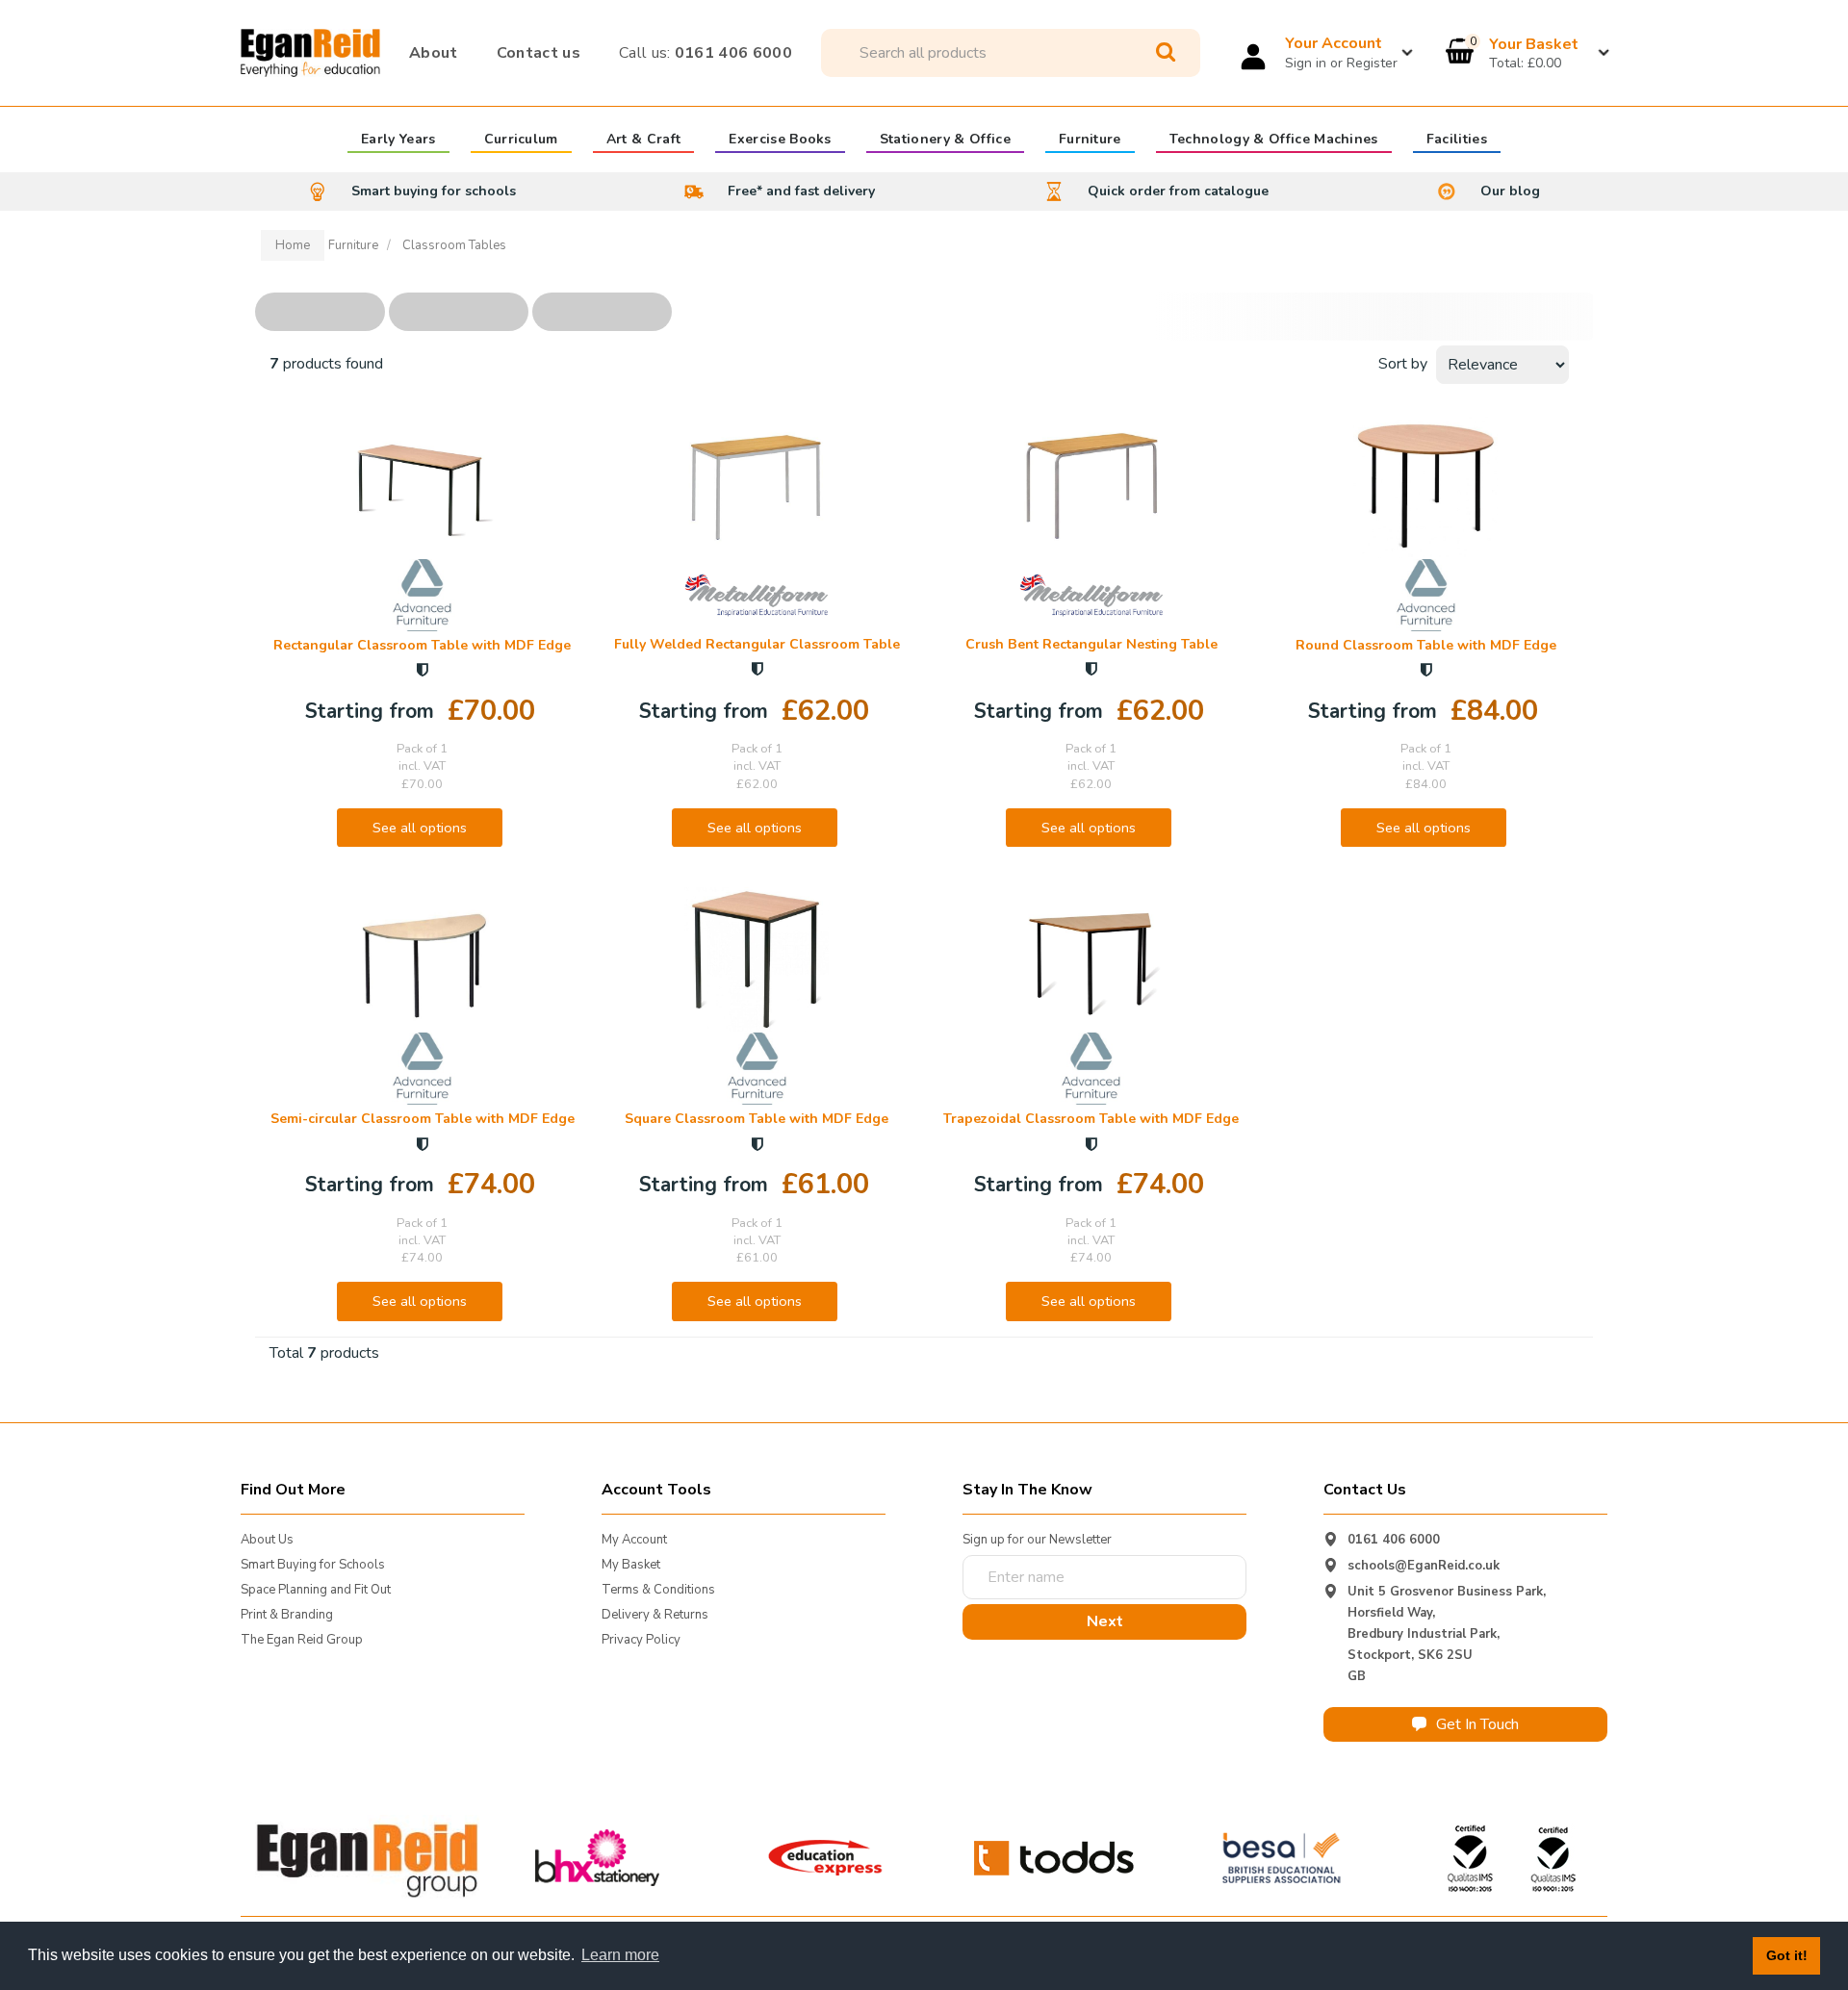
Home (293, 245)
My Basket (631, 1565)
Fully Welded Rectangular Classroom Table (757, 644)
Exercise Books (780, 140)
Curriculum (521, 140)
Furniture (1090, 140)
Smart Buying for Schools (313, 1565)
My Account (634, 1540)
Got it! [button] (1787, 1955)
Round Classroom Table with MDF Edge (1426, 645)
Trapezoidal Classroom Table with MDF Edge (1091, 1119)
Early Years (398, 140)
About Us (267, 1540)
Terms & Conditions (658, 1590)
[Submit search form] (1166, 52)
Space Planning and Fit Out (316, 1590)
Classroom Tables (454, 245)
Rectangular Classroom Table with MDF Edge (422, 645)
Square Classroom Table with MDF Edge (757, 1119)
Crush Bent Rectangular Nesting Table (1091, 644)
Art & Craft (644, 140)
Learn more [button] (620, 1955)
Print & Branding (287, 1615)
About (434, 53)
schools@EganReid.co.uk (1424, 1566)
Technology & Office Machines (1274, 140)
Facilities (1457, 140)
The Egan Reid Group (302, 1640)
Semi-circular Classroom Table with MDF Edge (423, 1119)
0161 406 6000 (706, 53)
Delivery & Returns (655, 1615)
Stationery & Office (945, 140)
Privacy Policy (641, 1640)
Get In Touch (1477, 1724)
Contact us (539, 53)
